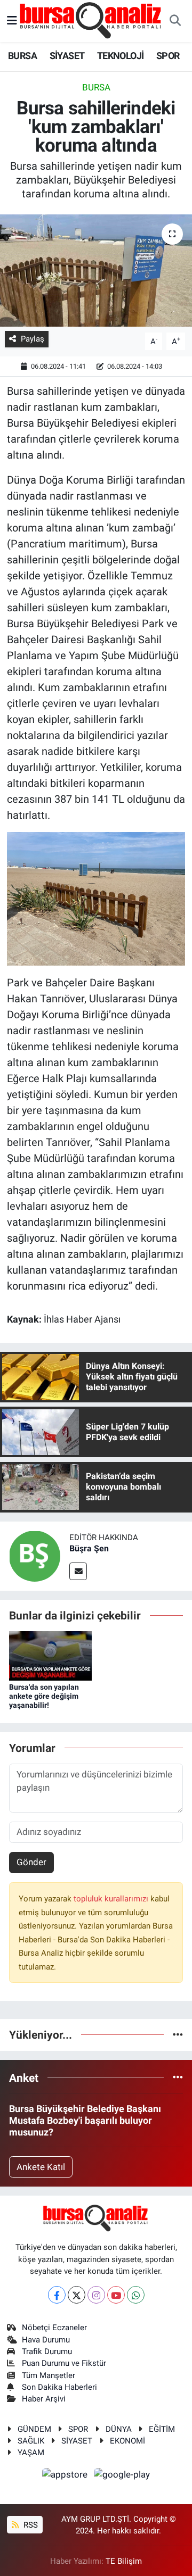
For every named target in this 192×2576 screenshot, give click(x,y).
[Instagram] (96, 2295)
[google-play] (122, 2476)
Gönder (31, 1862)
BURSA (22, 56)
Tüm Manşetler (49, 2375)
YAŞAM (31, 2453)
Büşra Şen (89, 1548)
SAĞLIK (31, 2441)
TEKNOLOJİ (121, 56)
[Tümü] (178, 2034)
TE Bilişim (124, 2561)
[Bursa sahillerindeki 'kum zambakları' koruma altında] (96, 271)
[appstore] (66, 2476)
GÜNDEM (34, 2429)
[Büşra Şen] (35, 1555)
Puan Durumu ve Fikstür (64, 2363)
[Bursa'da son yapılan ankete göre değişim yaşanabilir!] (50, 1655)
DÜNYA (119, 2429)
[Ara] (175, 21)
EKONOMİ (127, 2441)
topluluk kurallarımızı (112, 1899)
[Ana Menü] (12, 21)
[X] (77, 2295)
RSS (30, 2525)
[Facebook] (57, 2295)
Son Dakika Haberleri (59, 2387)
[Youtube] (116, 2295)
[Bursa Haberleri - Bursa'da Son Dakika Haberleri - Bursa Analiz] (91, 20)
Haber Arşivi (44, 2399)
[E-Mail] (78, 1571)
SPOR (168, 56)
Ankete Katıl (41, 2167)
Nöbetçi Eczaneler (54, 2328)
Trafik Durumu (47, 2351)
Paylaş (33, 339)
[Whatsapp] (136, 2295)
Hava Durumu (46, 2340)
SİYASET (67, 56)
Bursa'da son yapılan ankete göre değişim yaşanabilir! (44, 1696)
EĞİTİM (162, 2429)
